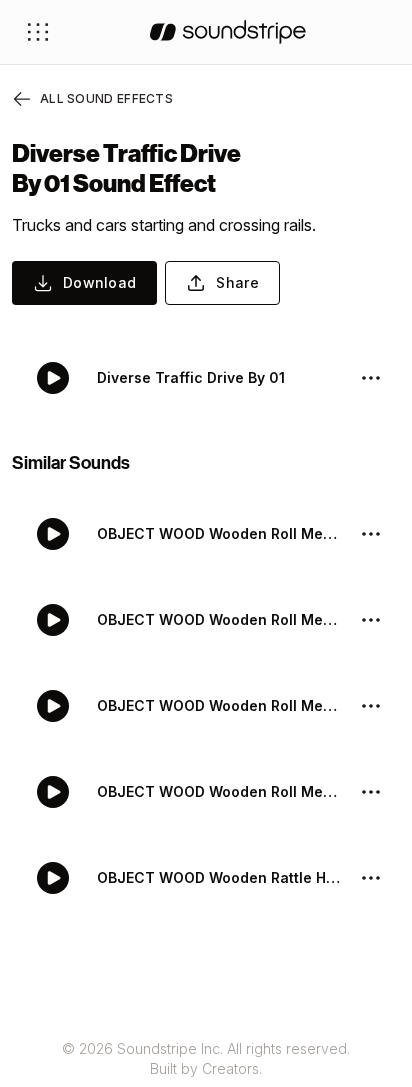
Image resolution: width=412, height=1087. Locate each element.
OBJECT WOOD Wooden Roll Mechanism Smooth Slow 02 (220, 533)
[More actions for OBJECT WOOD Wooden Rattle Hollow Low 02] (371, 878)
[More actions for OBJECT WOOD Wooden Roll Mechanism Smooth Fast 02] (371, 706)
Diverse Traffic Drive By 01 (191, 377)
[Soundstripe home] (228, 32)
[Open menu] (38, 32)
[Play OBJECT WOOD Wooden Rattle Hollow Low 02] (53, 878)
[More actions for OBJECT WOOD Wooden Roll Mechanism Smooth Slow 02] (371, 534)
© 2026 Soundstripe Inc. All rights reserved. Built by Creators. (206, 1058)
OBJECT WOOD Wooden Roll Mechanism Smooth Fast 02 (220, 705)
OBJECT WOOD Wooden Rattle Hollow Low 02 (220, 877)
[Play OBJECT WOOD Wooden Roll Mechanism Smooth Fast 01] (53, 792)
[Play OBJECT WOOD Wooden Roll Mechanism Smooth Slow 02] (53, 534)
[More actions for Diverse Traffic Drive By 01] (371, 378)
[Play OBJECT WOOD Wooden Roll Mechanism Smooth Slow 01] (53, 620)
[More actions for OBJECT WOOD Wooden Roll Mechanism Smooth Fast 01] (371, 792)
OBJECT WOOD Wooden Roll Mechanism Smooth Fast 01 (220, 791)
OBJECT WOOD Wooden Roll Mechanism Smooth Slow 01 (220, 619)
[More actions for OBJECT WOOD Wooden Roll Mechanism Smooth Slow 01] (371, 620)
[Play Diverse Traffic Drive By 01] (53, 378)
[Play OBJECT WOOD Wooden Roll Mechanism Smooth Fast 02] (53, 706)
